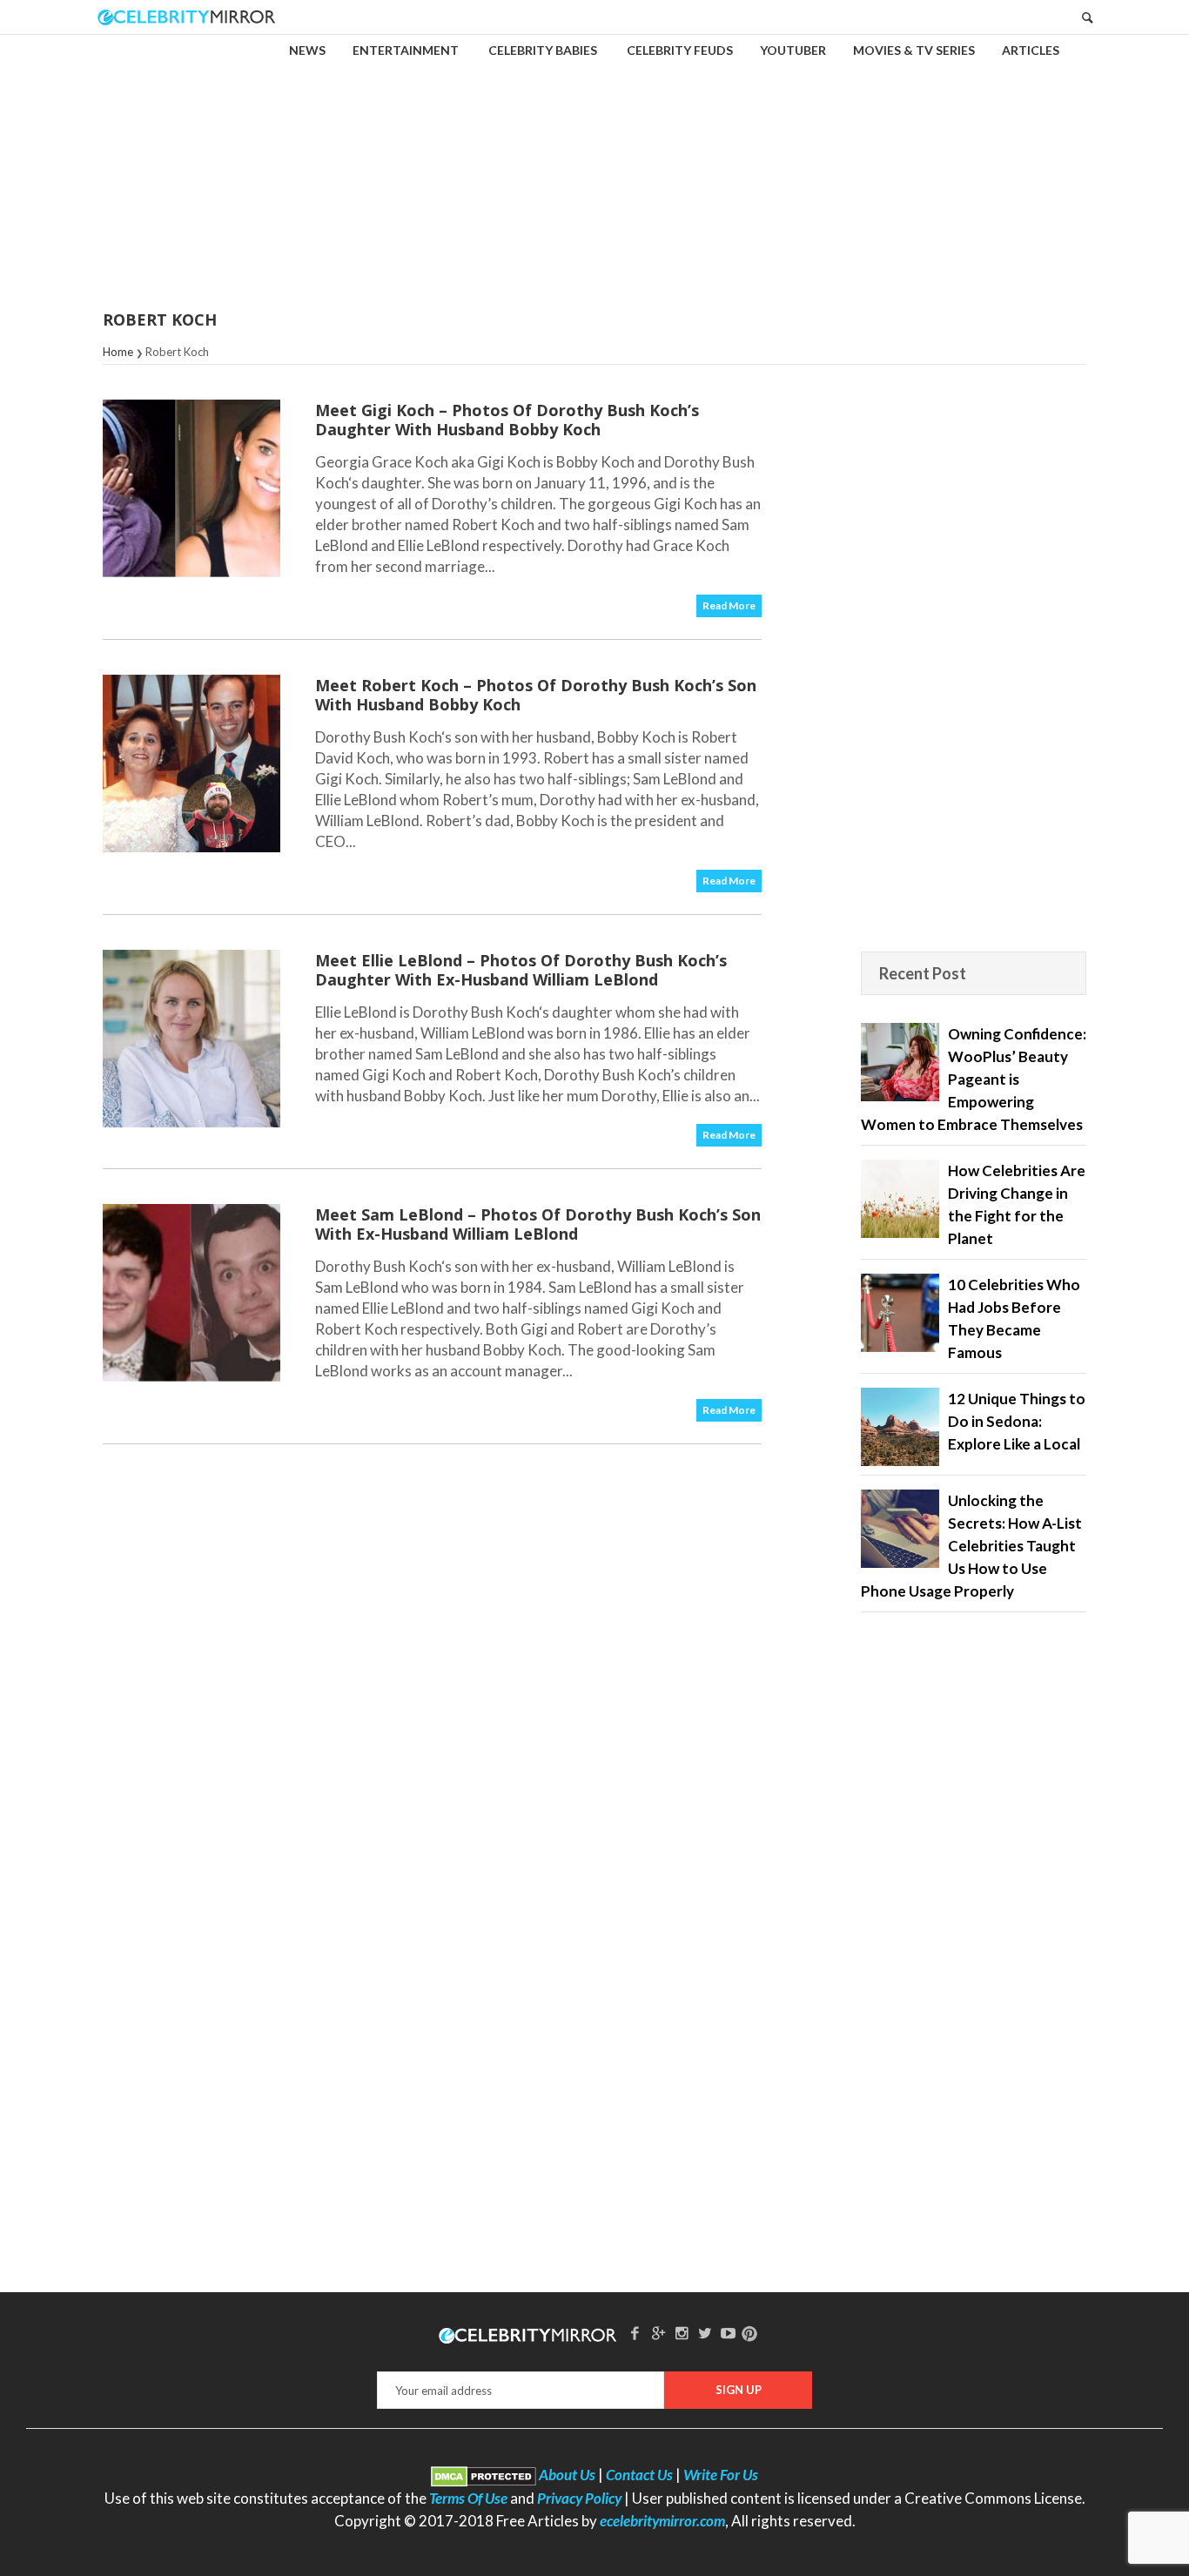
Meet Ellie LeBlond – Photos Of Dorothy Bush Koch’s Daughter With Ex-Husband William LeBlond (521, 970)
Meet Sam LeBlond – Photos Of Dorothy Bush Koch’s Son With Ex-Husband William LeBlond (538, 1224)
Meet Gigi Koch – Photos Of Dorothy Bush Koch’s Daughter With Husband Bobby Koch (507, 420)
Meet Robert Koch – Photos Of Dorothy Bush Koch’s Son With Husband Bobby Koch (536, 695)
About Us (567, 2475)
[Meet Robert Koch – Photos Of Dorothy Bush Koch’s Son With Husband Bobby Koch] (191, 763)
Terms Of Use (468, 2498)
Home (118, 352)
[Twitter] (705, 2333)
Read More (729, 605)
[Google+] (658, 2333)
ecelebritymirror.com (662, 2521)
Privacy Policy (579, 2498)
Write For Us (721, 2475)
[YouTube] (729, 2333)
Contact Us (639, 2475)
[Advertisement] (594, 160)
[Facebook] (635, 2333)
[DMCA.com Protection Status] (484, 2475)
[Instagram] (682, 2333)
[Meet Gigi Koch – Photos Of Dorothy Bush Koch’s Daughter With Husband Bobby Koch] (191, 488)
